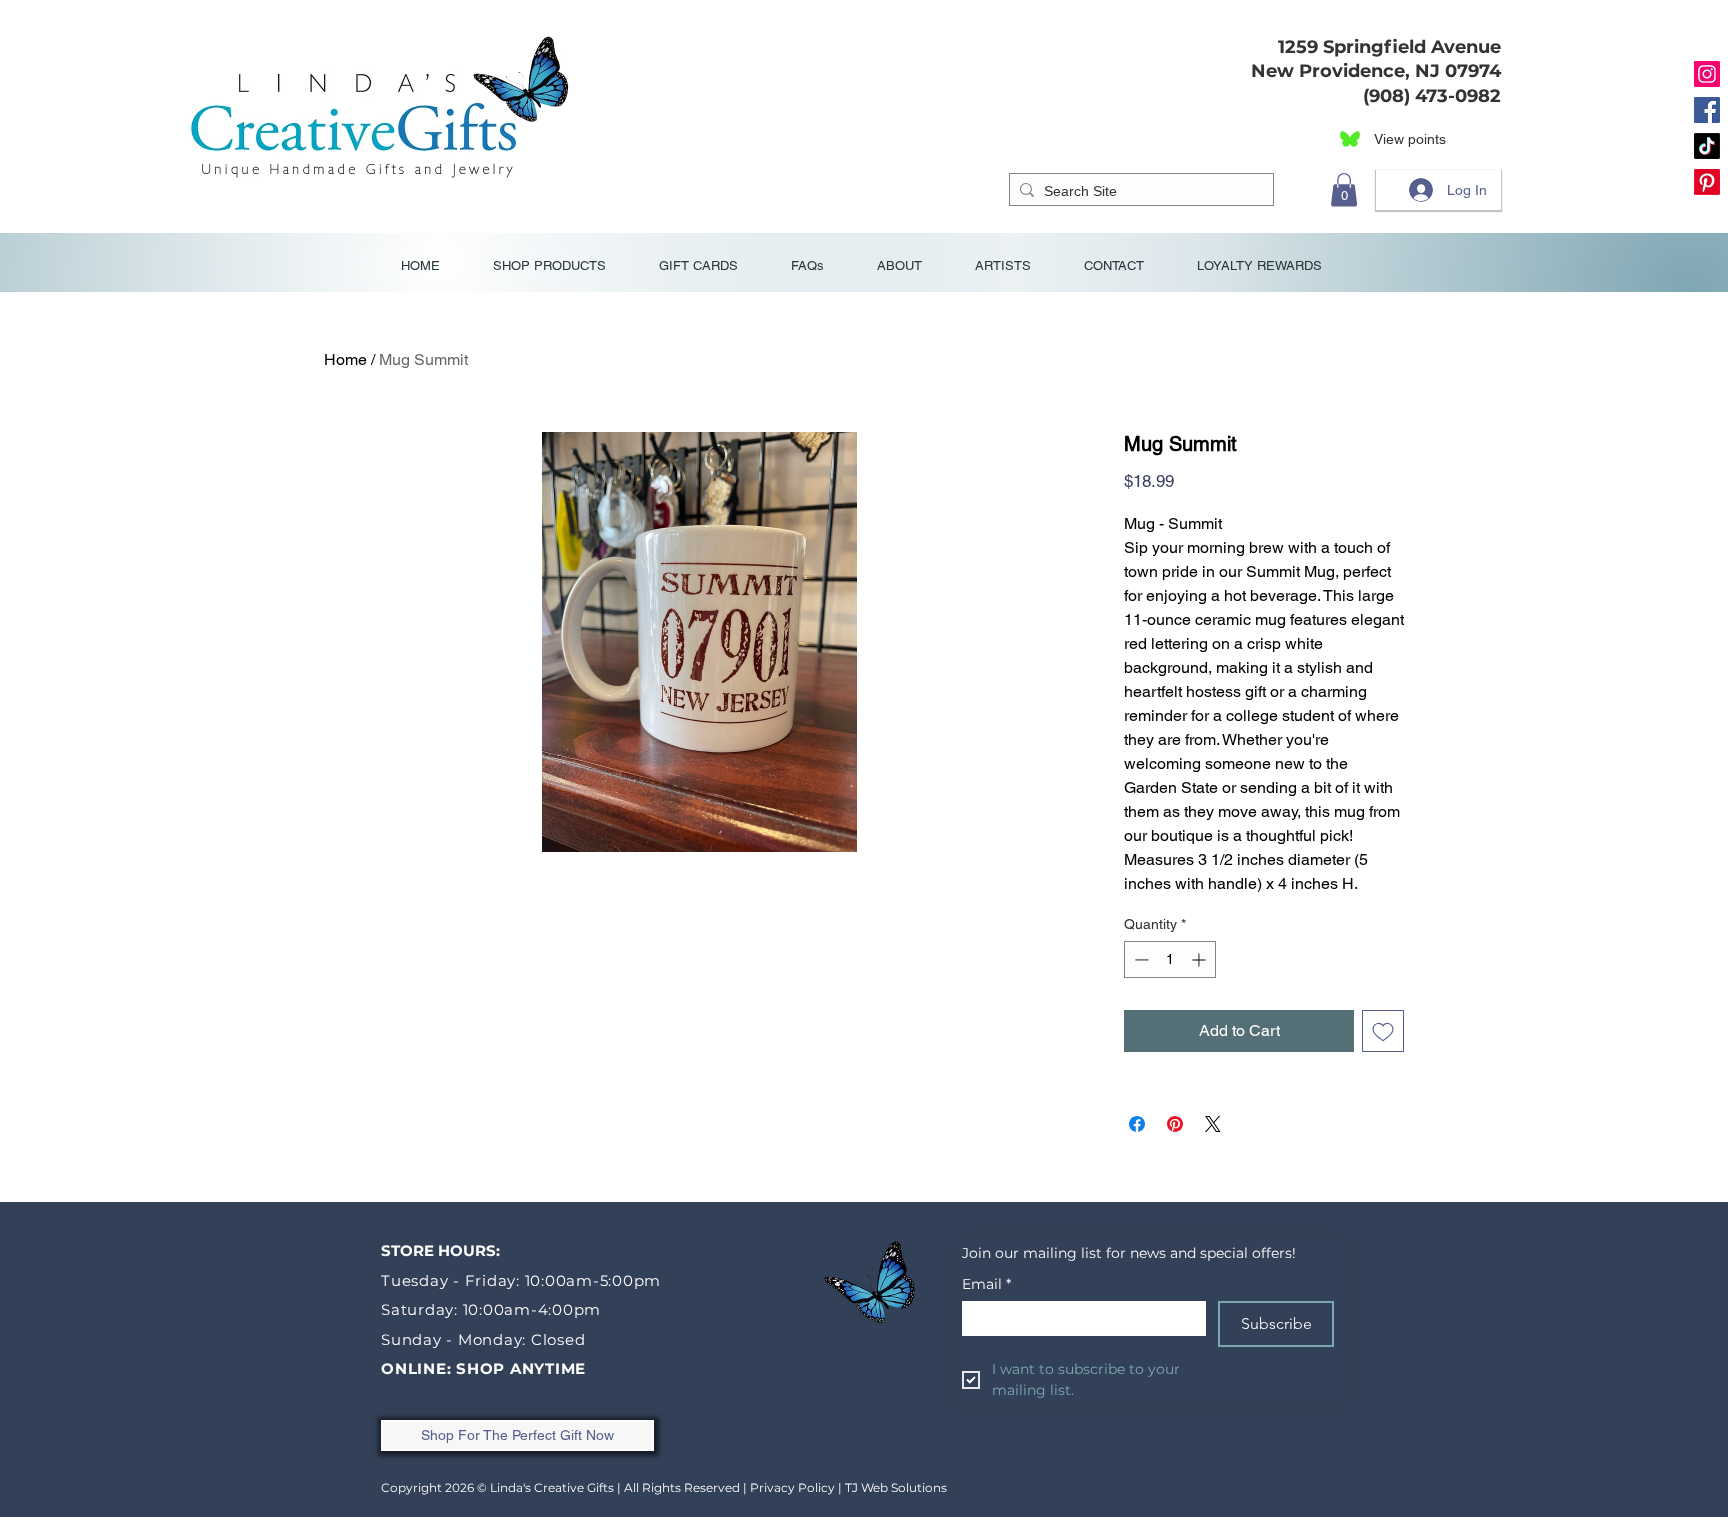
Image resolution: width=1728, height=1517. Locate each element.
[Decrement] (1139, 959)
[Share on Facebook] (1137, 1124)
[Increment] (1200, 959)
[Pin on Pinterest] (1175, 1124)
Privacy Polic (789, 1487)
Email (986, 1284)
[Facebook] (1707, 110)
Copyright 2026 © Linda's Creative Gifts (497, 1487)
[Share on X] (1213, 1124)
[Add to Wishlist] (1383, 1031)
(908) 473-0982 (1427, 96)
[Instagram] (1707, 74)
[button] (1344, 189)
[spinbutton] (1170, 959)
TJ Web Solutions (896, 1487)
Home (345, 359)
